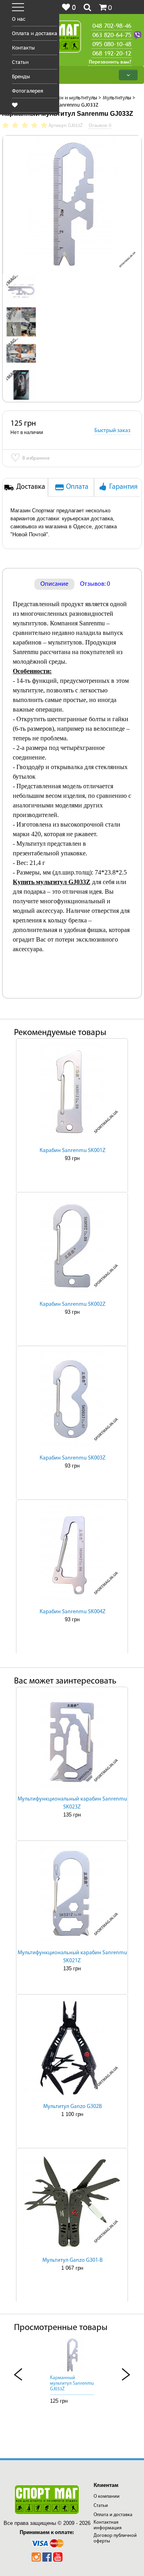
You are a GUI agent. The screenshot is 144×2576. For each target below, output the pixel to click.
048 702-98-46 (112, 26)
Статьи (20, 62)
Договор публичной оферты (115, 2538)
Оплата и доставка (35, 33)
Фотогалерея (28, 91)
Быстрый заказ (112, 431)
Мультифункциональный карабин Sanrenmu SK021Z (72, 1957)
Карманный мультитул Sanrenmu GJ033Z (72, 2384)
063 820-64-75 (112, 35)
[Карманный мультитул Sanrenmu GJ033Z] (21, 290)
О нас (19, 19)
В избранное (30, 459)
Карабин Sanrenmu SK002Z (73, 1304)
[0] (15, 105)
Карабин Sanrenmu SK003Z (73, 1458)
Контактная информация (108, 2525)
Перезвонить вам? (110, 62)
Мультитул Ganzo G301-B (73, 2260)
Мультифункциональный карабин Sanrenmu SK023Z (72, 1803)
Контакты (23, 48)
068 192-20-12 (112, 53)
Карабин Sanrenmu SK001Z (73, 1151)
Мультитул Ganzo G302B (73, 2107)
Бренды (21, 76)
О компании (107, 2497)
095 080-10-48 (112, 44)
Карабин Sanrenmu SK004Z (73, 1612)
